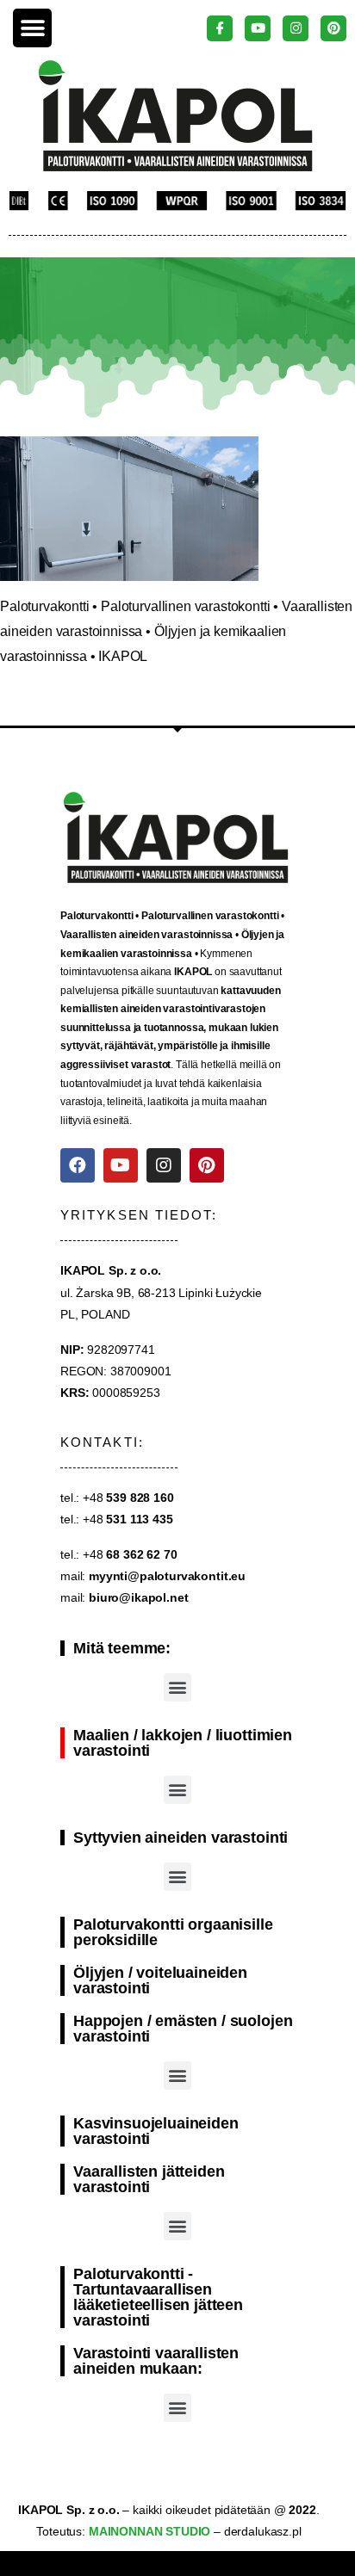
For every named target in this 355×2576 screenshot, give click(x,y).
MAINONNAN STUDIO (148, 2531)
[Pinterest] (207, 1165)
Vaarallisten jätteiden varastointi (149, 2179)
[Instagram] (164, 1165)
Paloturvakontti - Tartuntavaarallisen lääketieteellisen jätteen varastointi (158, 2297)
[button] (32, 28)
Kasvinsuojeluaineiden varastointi (156, 2131)
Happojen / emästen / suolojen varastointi (183, 2029)
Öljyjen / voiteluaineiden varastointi (160, 1980)
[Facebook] (78, 1165)
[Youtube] (121, 1165)
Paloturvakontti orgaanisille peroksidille (173, 1932)
